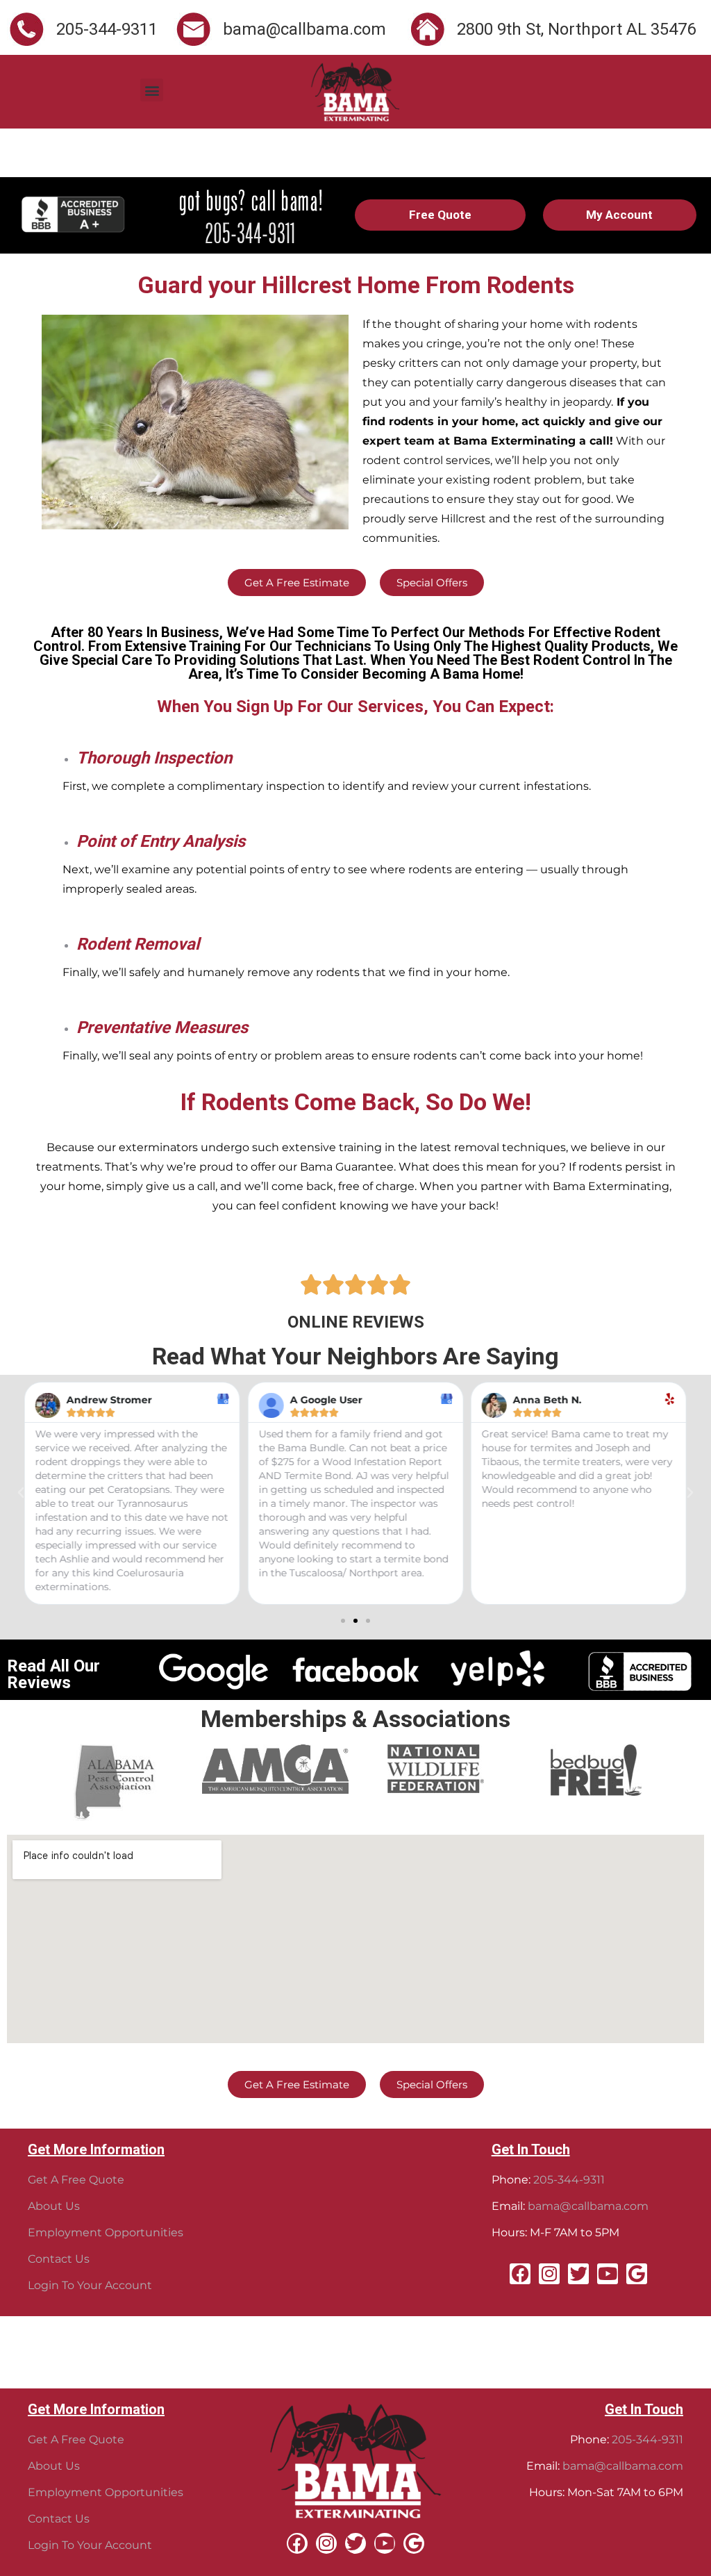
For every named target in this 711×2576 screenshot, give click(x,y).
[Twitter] (578, 2274)
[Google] (637, 2274)
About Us (54, 2206)
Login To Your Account (90, 2285)
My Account (619, 215)
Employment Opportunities (106, 2232)
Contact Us (59, 2259)
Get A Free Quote (76, 2180)
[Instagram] (549, 2274)
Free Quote (440, 215)
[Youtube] (608, 2274)
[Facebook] (520, 2274)
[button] (152, 90)
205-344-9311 (569, 2180)
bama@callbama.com (588, 2206)
